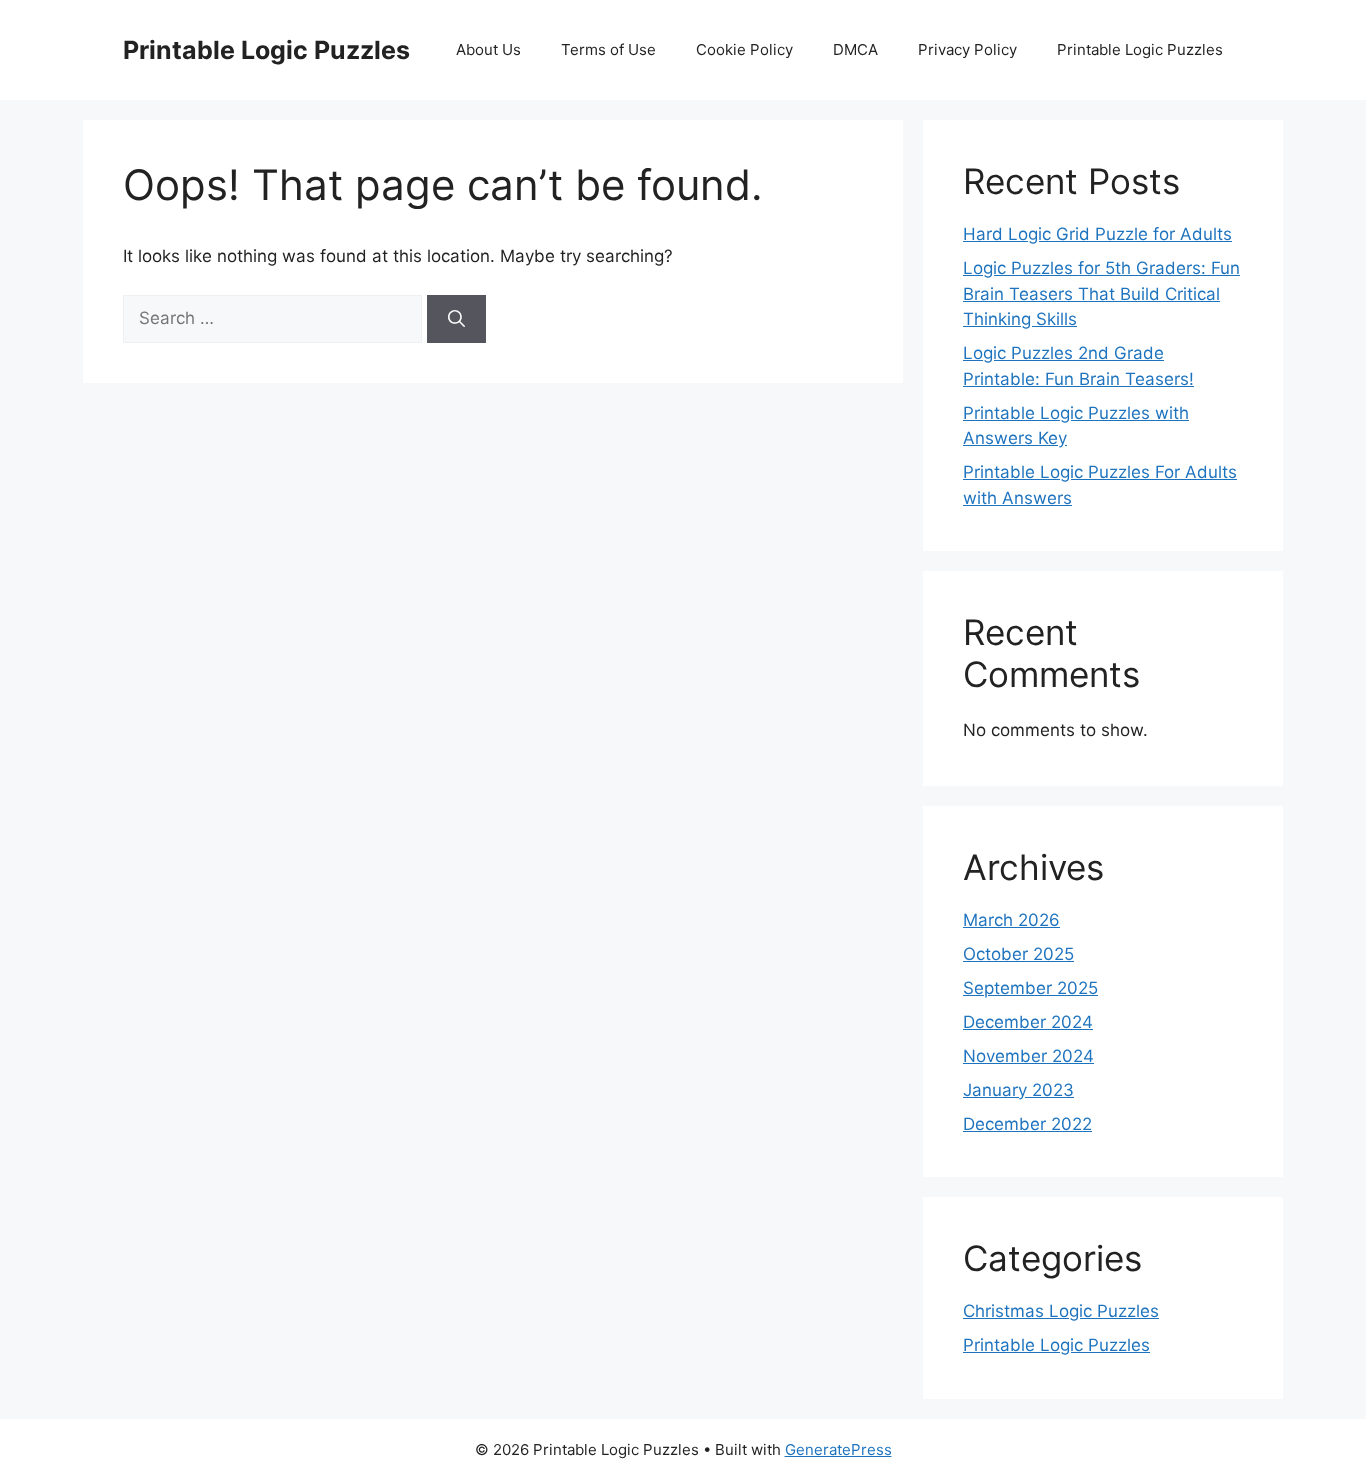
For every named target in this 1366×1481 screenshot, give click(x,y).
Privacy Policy (967, 49)
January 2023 (1018, 1090)
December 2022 (1027, 1124)
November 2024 (1028, 1056)
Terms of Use (608, 49)
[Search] (456, 319)
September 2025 (1030, 988)
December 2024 (1028, 1022)
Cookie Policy (744, 49)
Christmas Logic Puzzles (1061, 1311)
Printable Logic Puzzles (266, 50)
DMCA (855, 49)
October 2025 (1018, 954)
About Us (488, 49)
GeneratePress (838, 1449)
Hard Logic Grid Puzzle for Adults (1097, 234)
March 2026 (1011, 920)
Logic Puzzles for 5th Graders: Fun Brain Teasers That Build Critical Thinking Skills (1101, 293)
